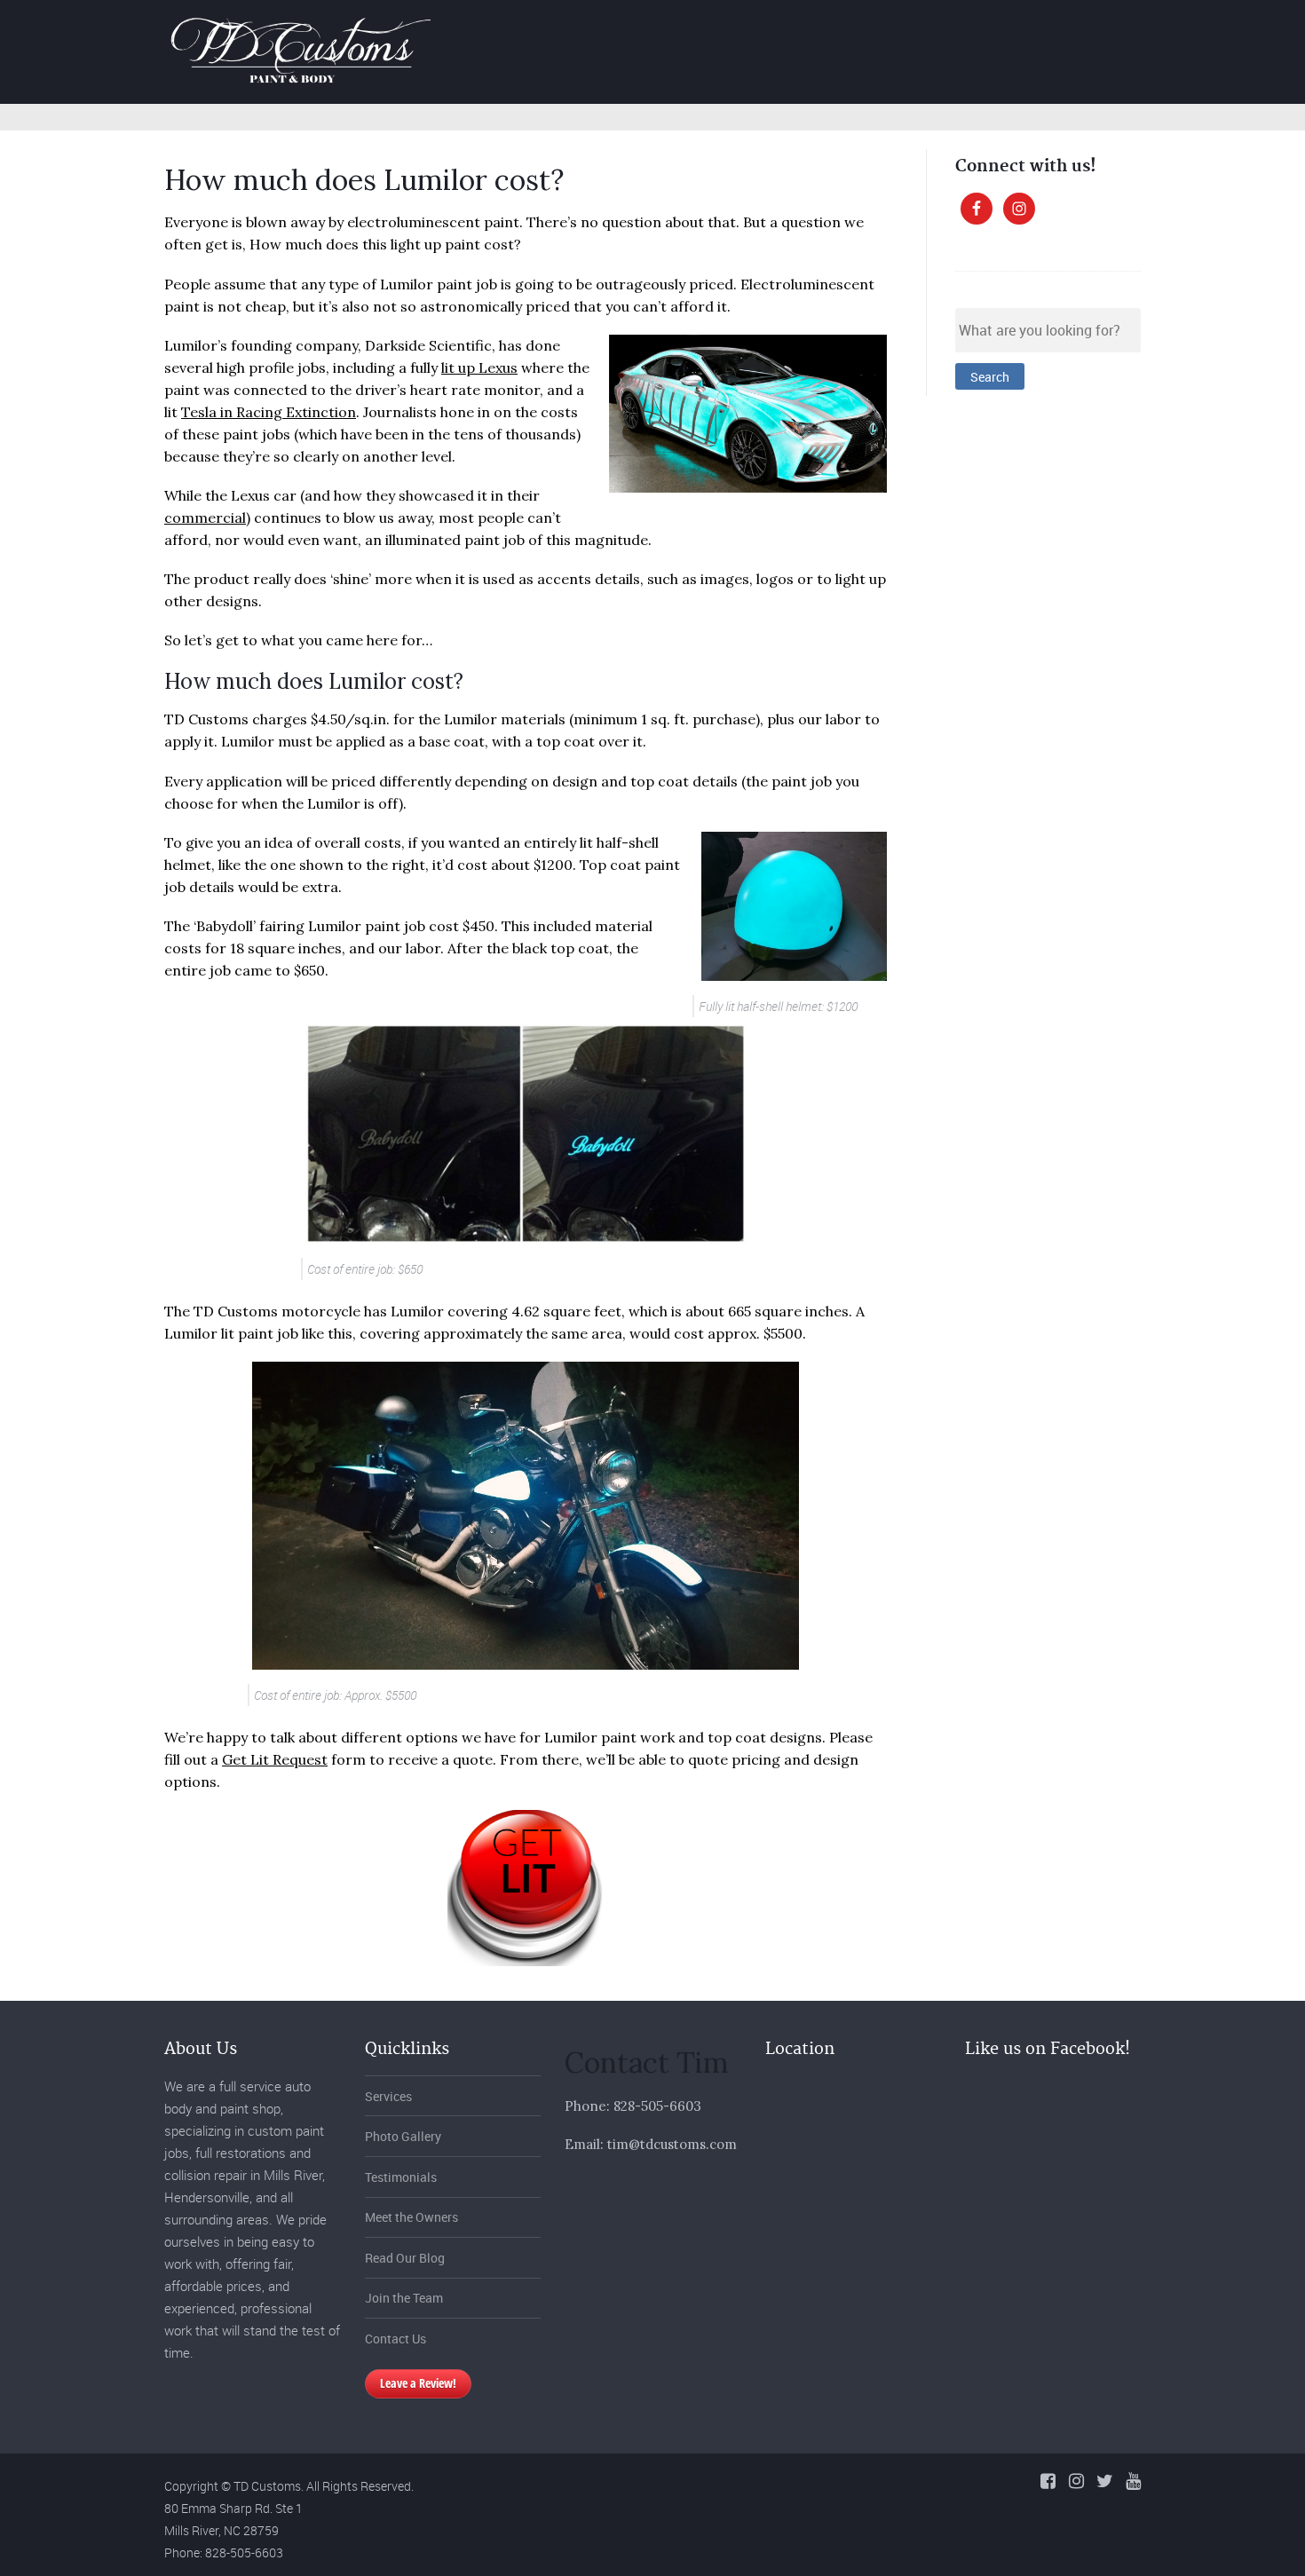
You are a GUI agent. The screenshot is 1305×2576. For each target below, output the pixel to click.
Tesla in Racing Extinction (269, 412)
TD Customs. (269, 2486)
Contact (1151, 29)
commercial (205, 518)
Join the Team (404, 2298)
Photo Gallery (897, 29)
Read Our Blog (405, 2258)
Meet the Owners (411, 2217)
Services (787, 29)
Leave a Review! (418, 2383)
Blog (1071, 29)
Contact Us (395, 2339)
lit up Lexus (479, 367)
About (997, 29)
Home (702, 29)
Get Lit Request (275, 1759)
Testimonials (401, 2177)
